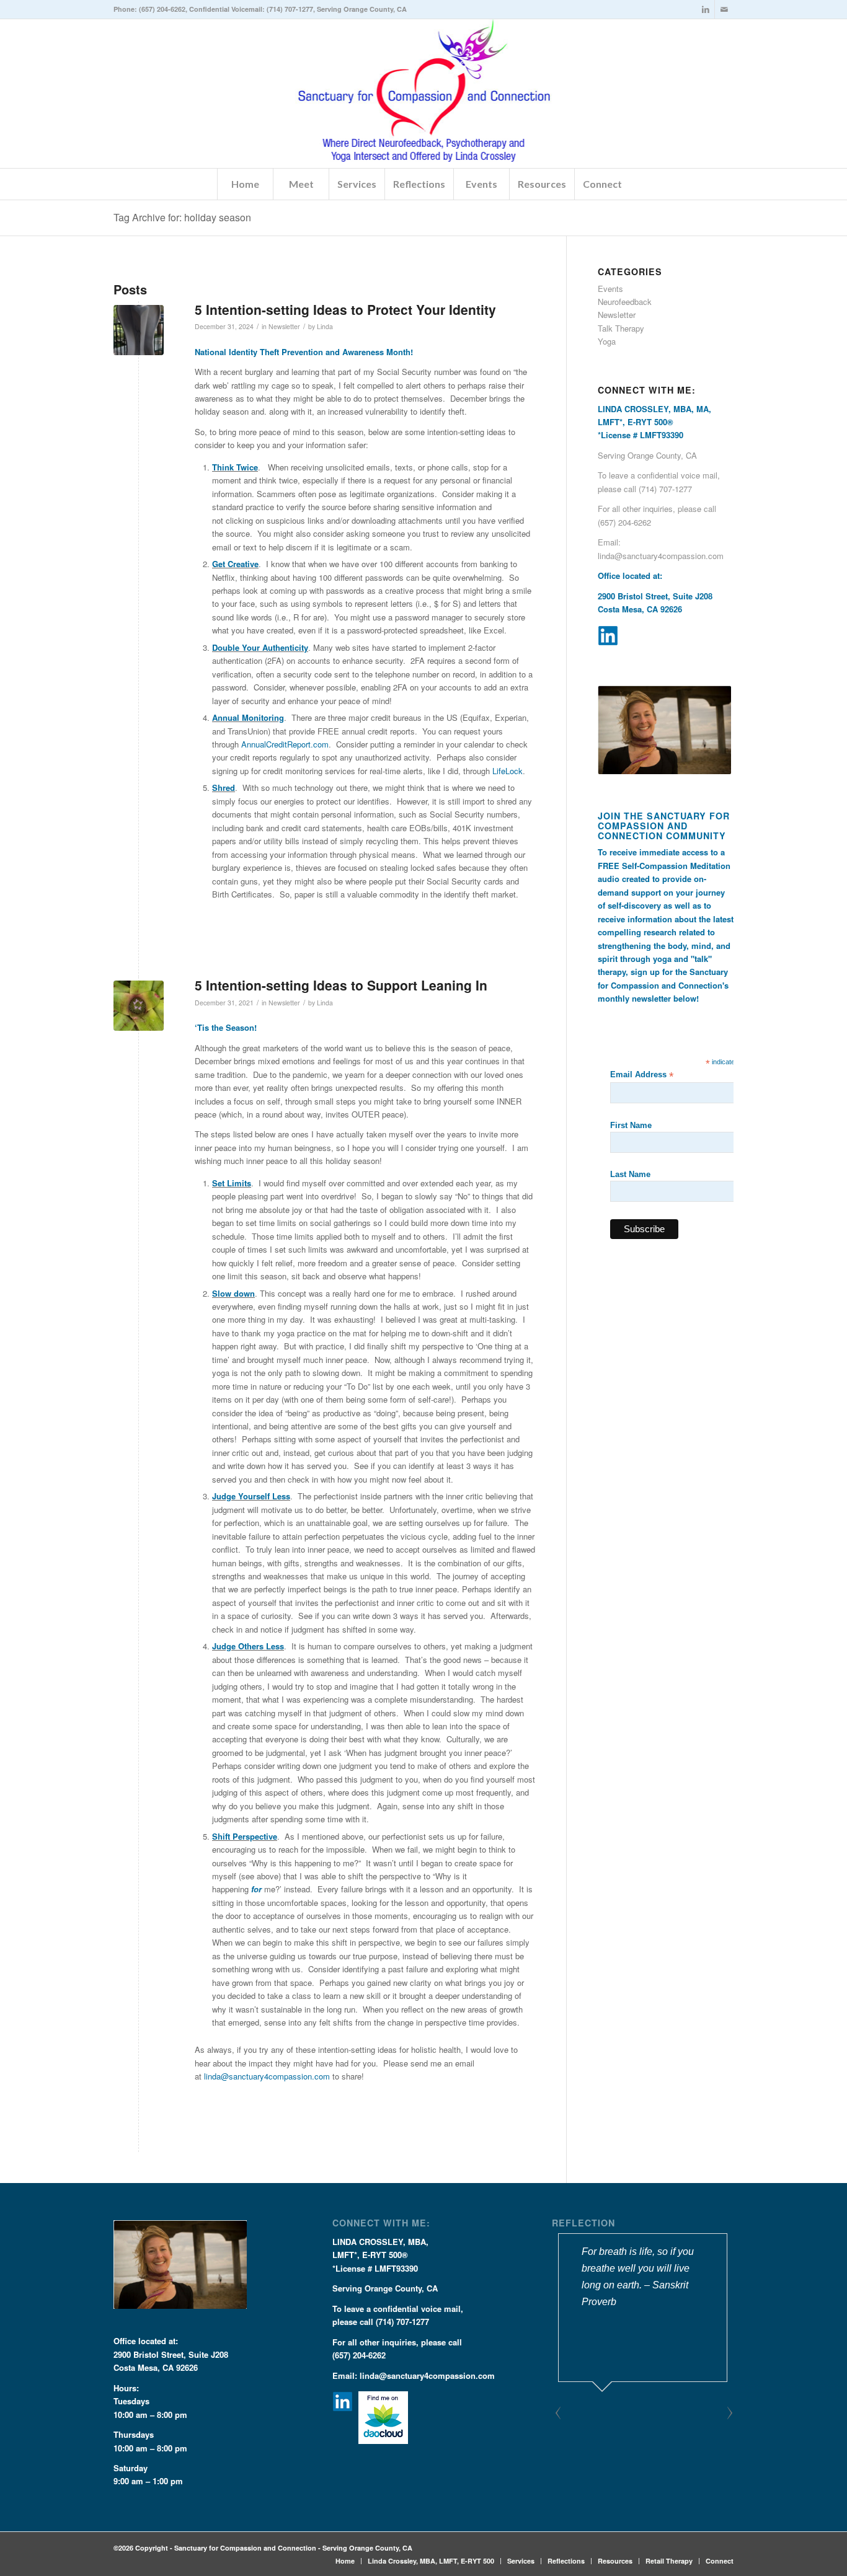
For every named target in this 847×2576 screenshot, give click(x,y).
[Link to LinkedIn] (705, 9)
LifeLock (508, 771)
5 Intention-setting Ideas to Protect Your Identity (345, 309)
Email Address (642, 1075)
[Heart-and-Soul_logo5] (424, 94)
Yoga (607, 341)
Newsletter (284, 326)
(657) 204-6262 (162, 9)
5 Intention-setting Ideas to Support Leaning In (341, 985)
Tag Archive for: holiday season (182, 217)
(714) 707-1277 (290, 9)
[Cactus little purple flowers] (139, 1006)
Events (610, 289)
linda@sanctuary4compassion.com (267, 2076)
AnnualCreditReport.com (285, 744)
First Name (631, 1125)
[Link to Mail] (724, 9)
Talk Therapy (621, 328)
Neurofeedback (625, 302)
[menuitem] (245, 184)
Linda (325, 326)
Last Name (630, 1174)
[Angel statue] (139, 330)
